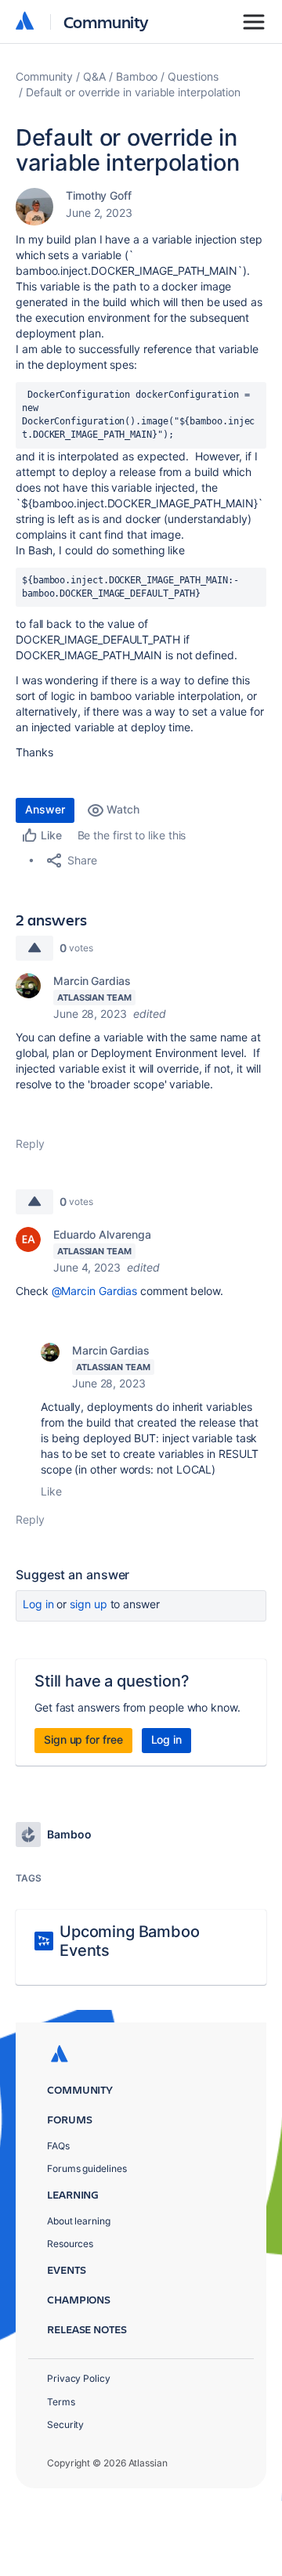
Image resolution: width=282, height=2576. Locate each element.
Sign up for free (83, 1739)
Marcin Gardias (92, 981)
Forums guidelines (87, 2168)
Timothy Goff (99, 195)
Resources (70, 2244)
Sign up (88, 1604)
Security (65, 2424)
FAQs (58, 2146)
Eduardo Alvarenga (102, 1234)
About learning (79, 2221)
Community (106, 22)
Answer (45, 809)
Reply (30, 1144)
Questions (193, 76)
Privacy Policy (79, 2378)
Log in (38, 1604)
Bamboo (137, 76)
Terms (61, 2402)
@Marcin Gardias (95, 1291)
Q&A (94, 76)
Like (51, 1491)
